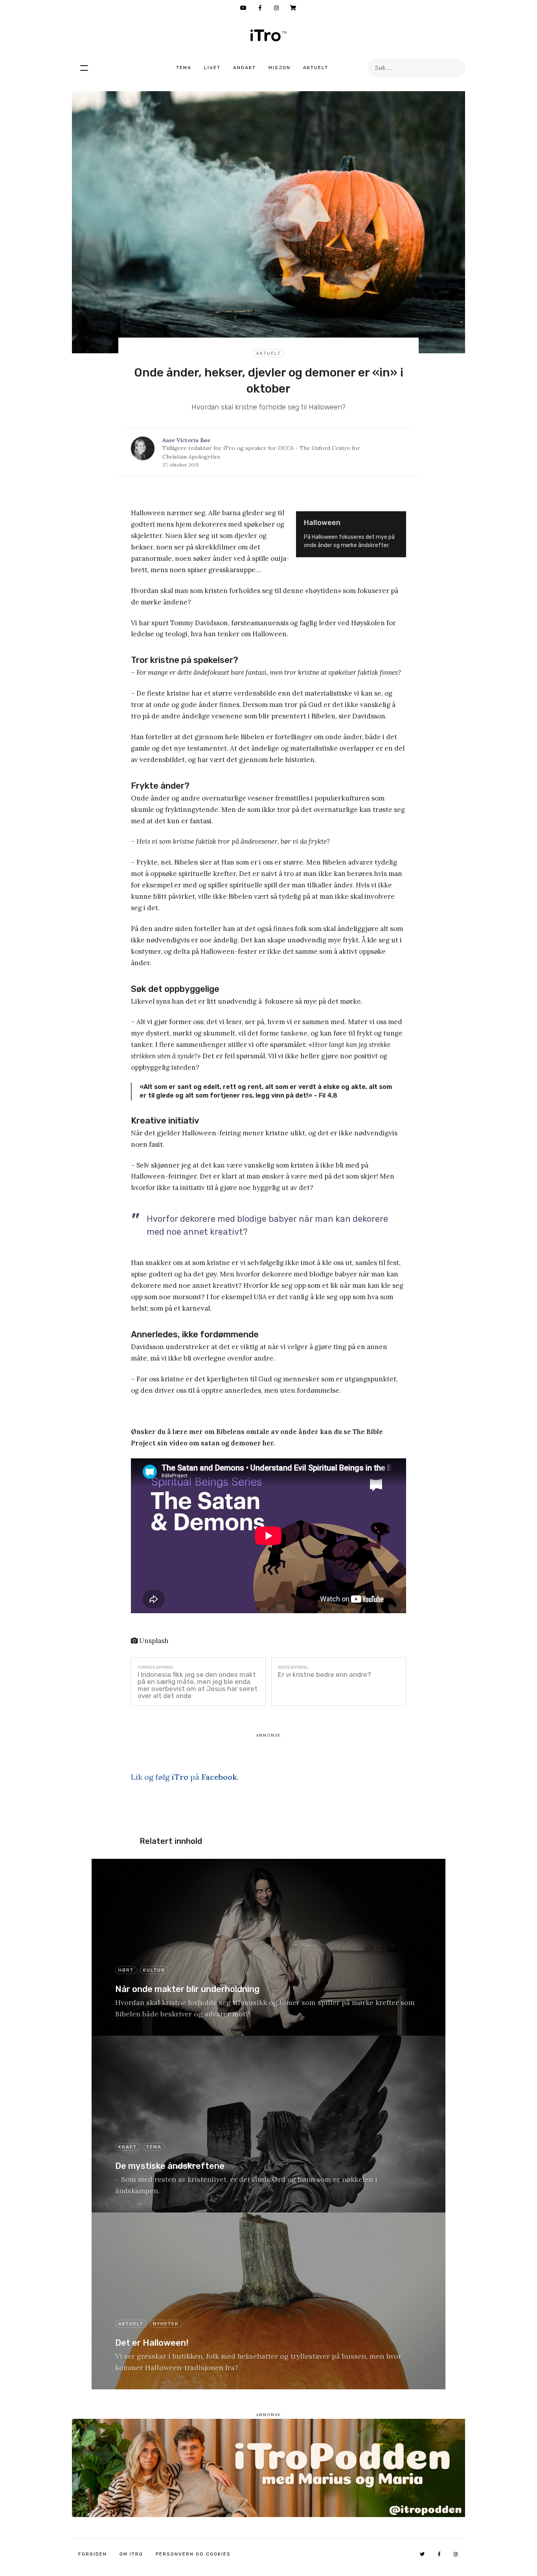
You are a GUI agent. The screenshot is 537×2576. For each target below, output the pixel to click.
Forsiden (93, 2554)
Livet (212, 68)
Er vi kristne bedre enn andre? (325, 1674)
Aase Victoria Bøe (186, 440)
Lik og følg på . (185, 1777)
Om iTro (131, 2554)
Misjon (280, 68)
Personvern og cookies (193, 2554)
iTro (268, 35)
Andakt (245, 68)
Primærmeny (84, 68)
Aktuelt (316, 68)
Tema (184, 68)
